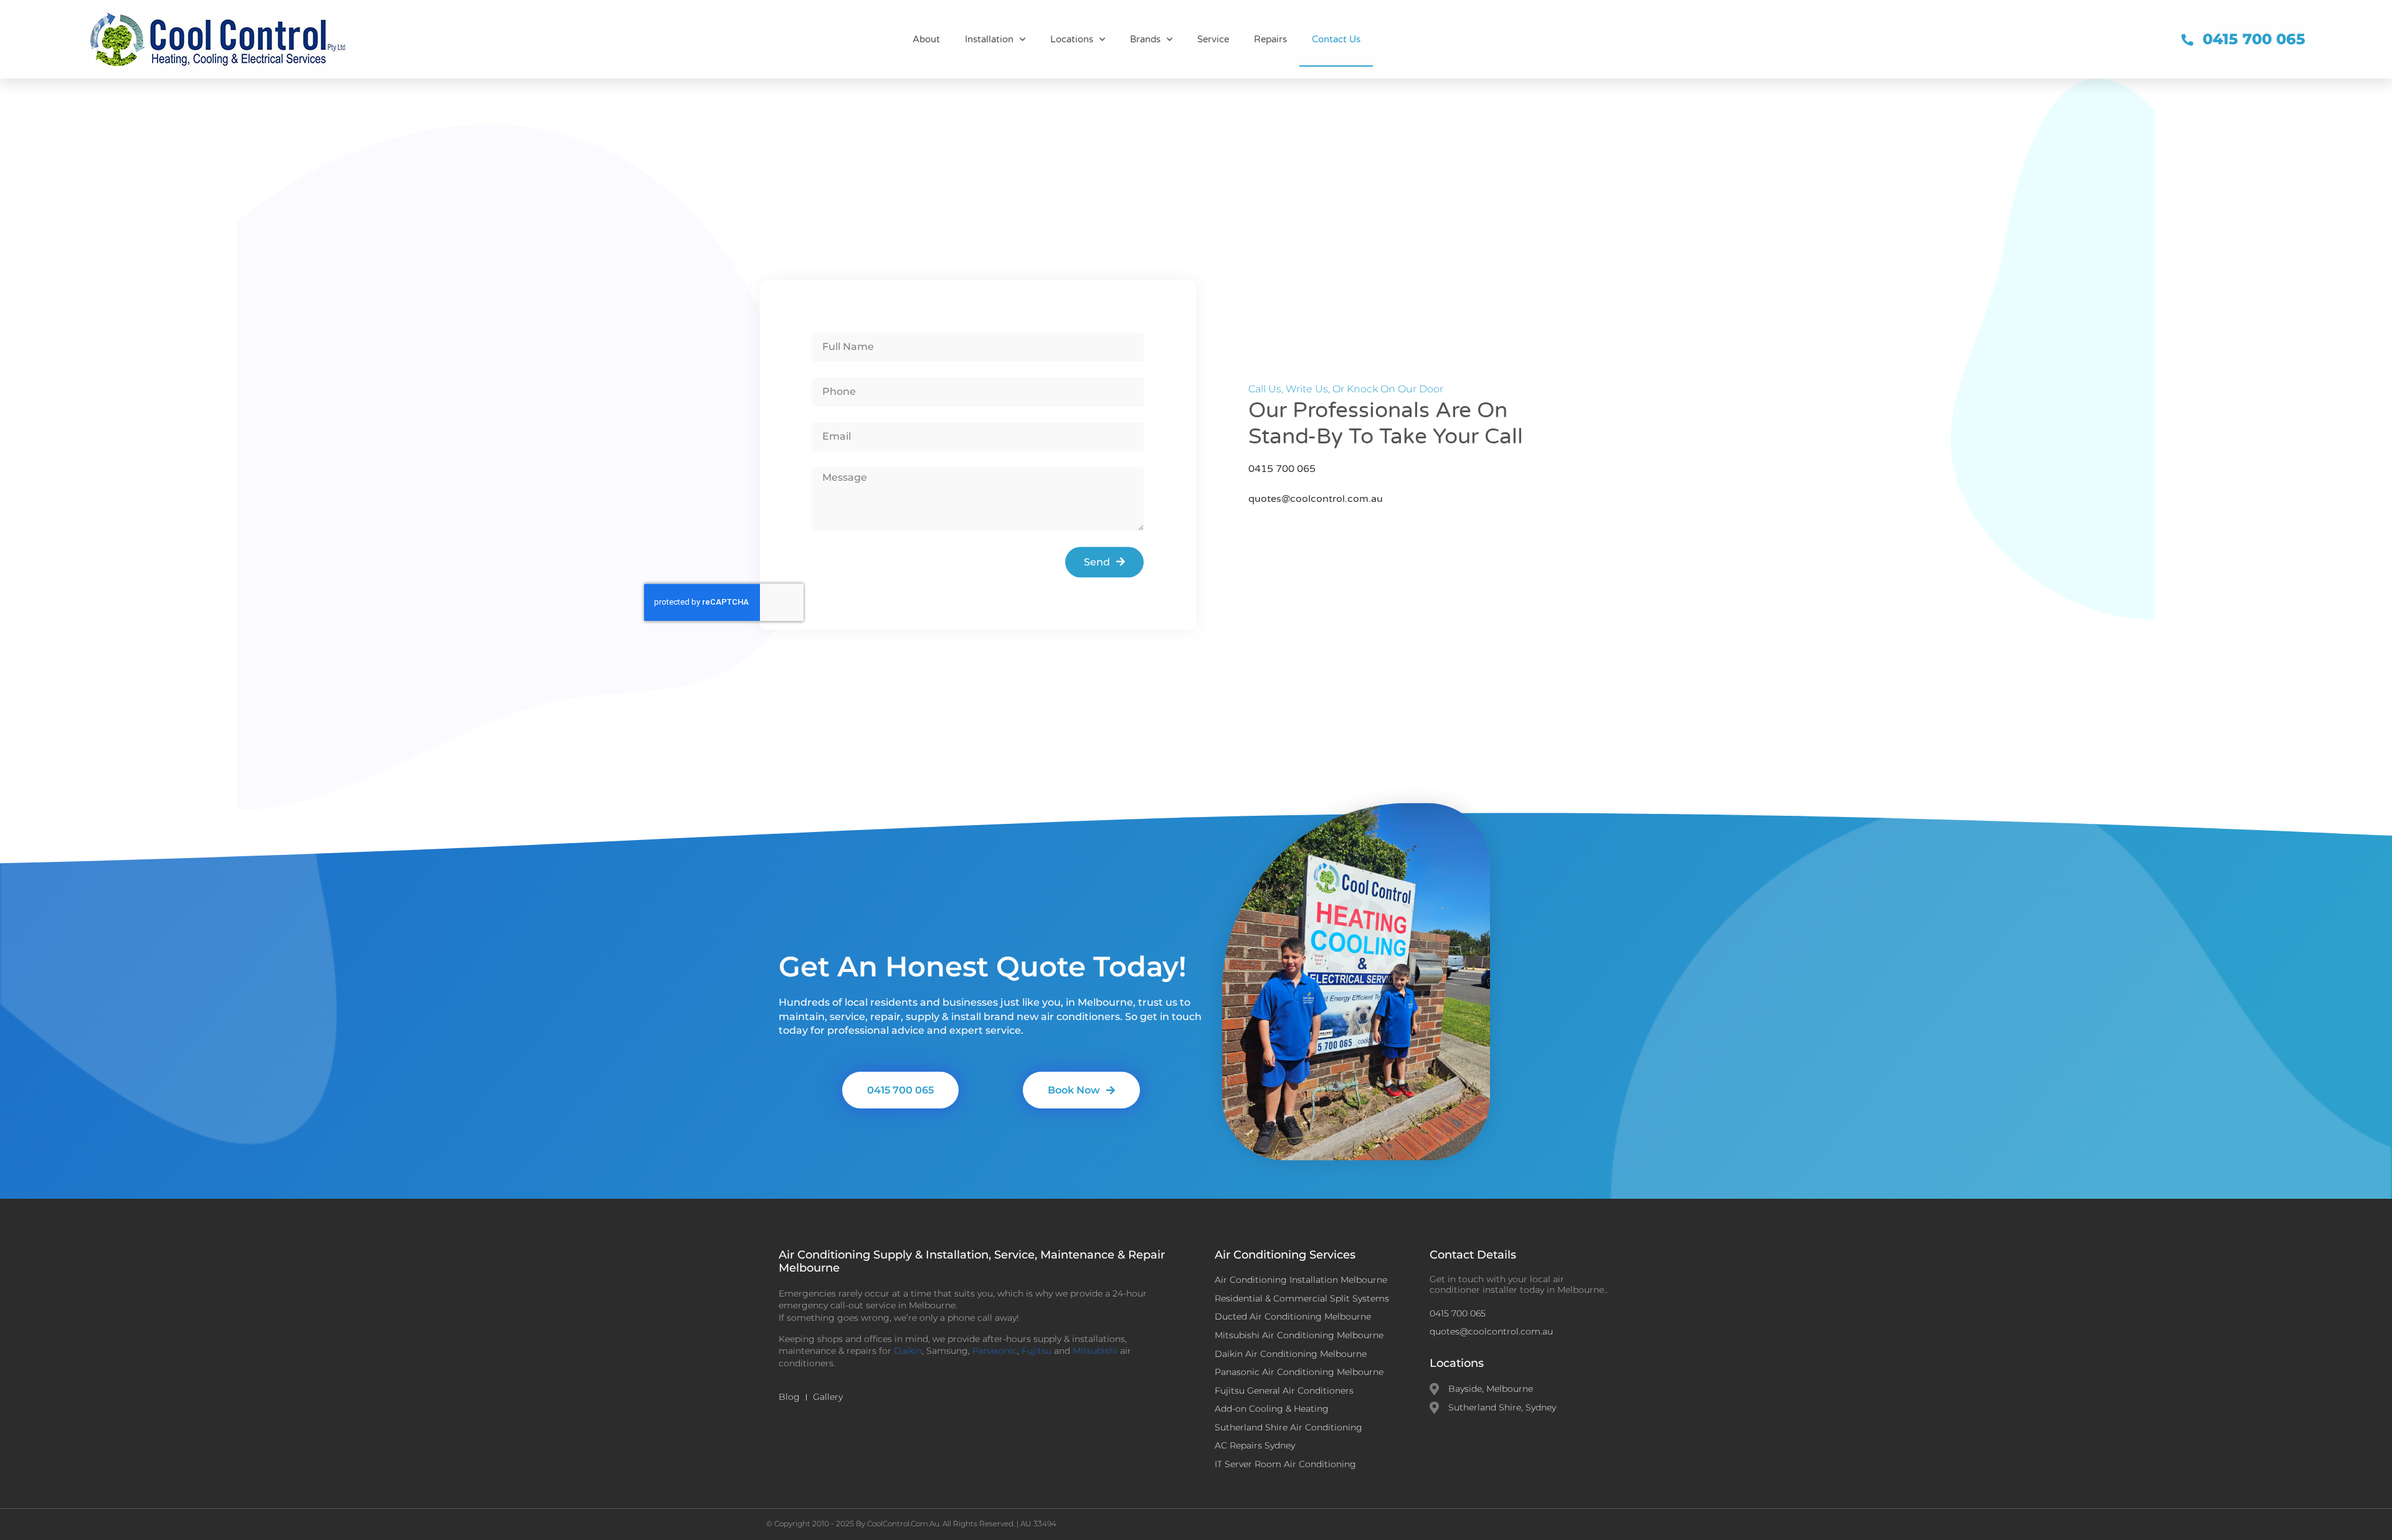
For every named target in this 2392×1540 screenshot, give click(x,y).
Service (1213, 39)
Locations (1072, 39)
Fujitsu (1037, 1351)
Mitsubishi (1095, 1351)
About (926, 39)
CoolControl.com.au (903, 1523)
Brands (1145, 39)
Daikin (908, 1351)
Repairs (1270, 39)
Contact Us (1336, 39)
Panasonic (995, 1351)
